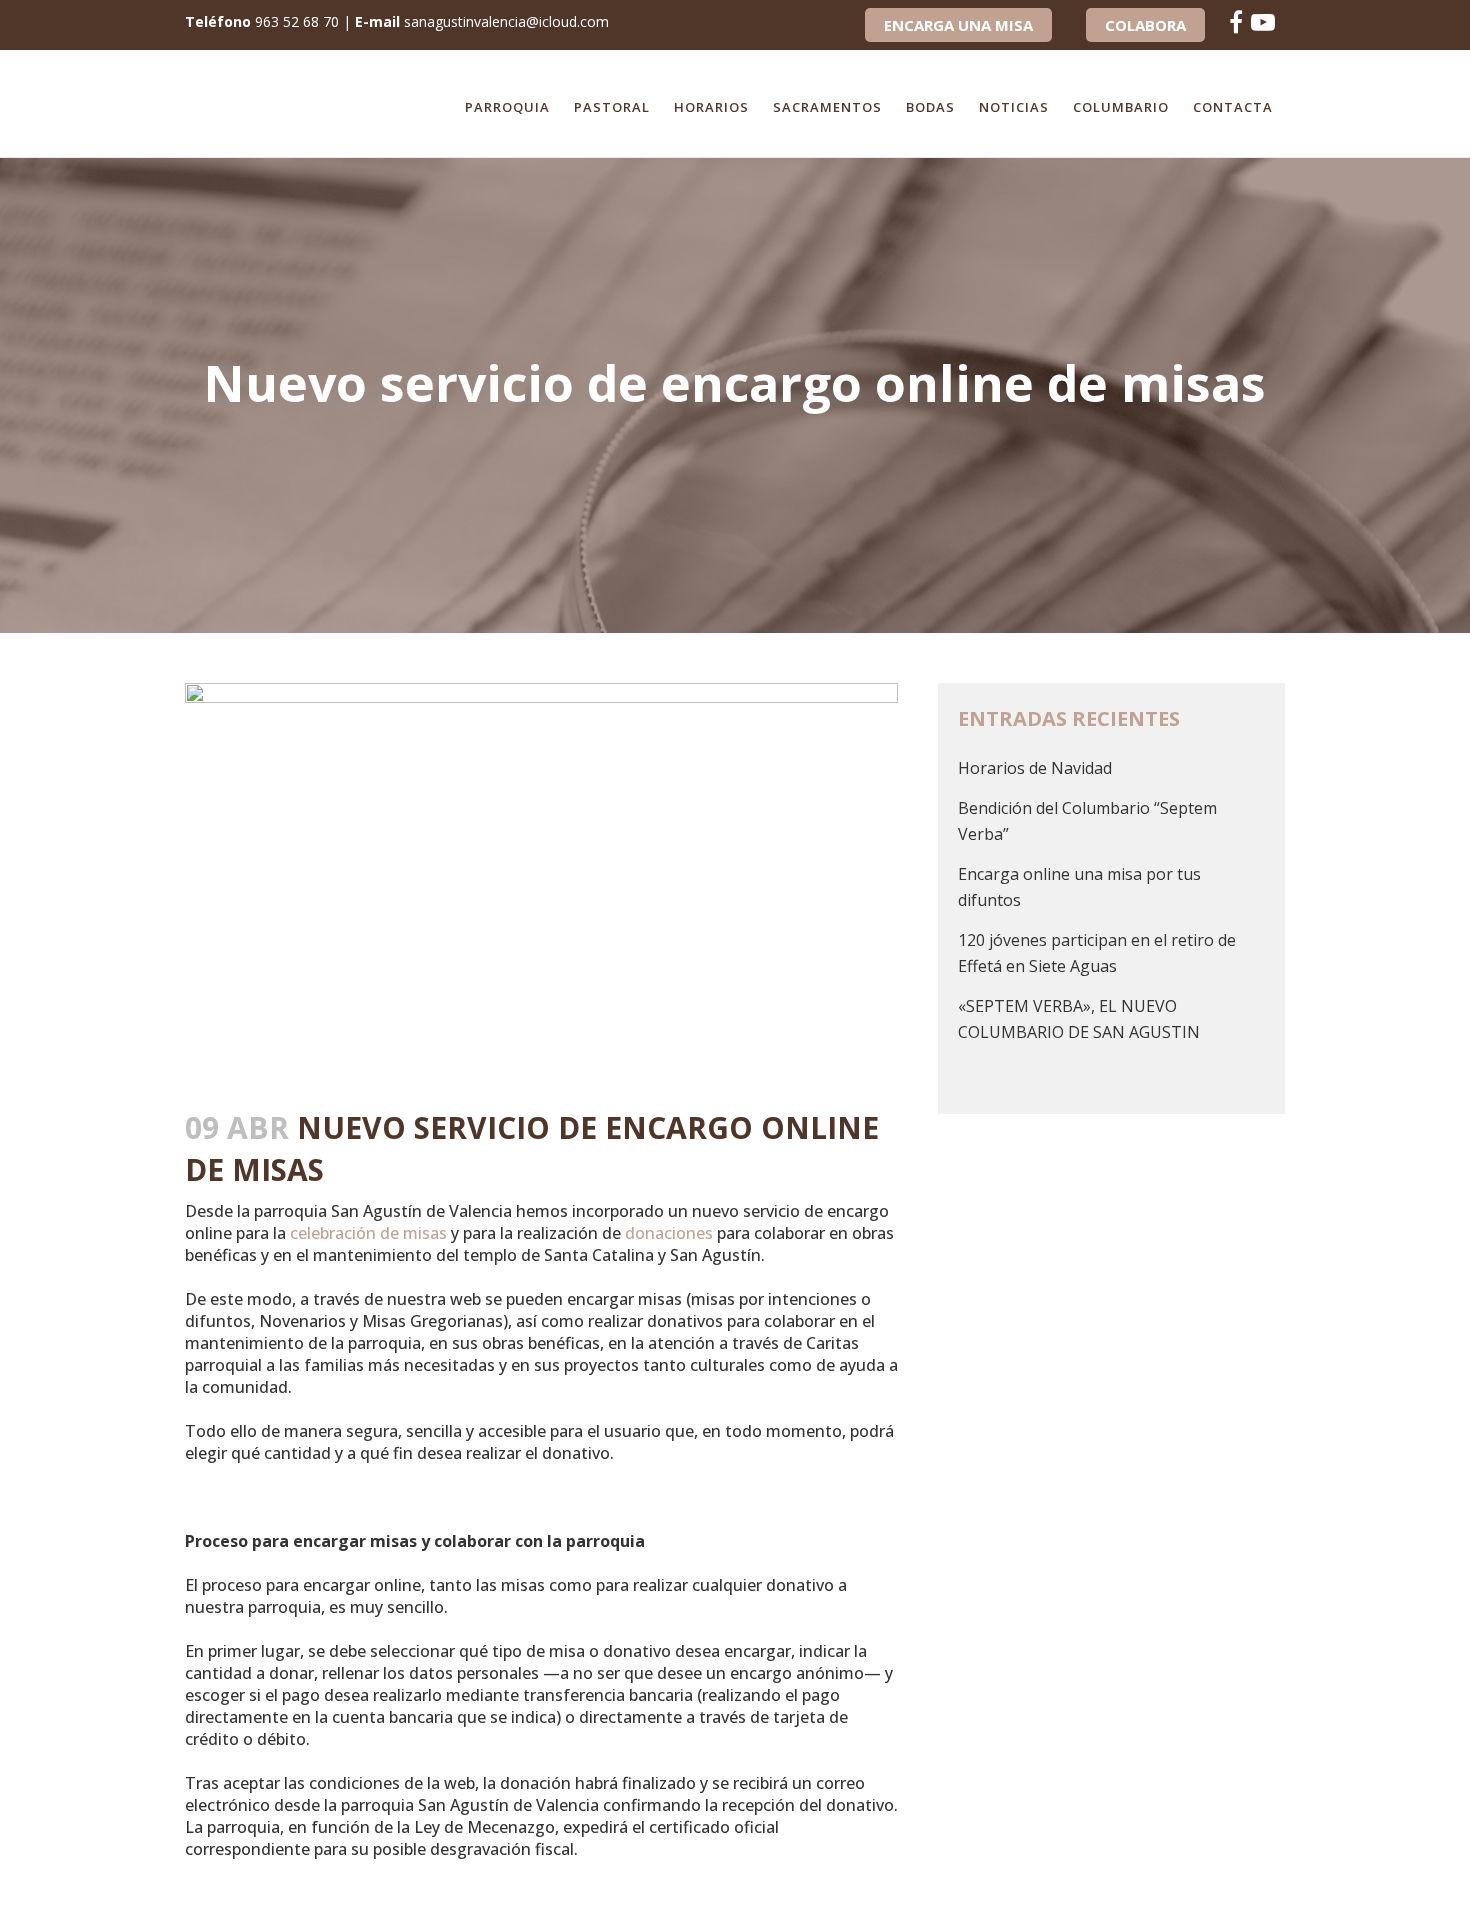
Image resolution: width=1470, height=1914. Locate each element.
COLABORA (1145, 25)
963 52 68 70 (297, 21)
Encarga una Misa (958, 25)
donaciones (669, 1233)
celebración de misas (368, 1233)
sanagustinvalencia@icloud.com (506, 21)
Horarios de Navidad (1035, 768)
